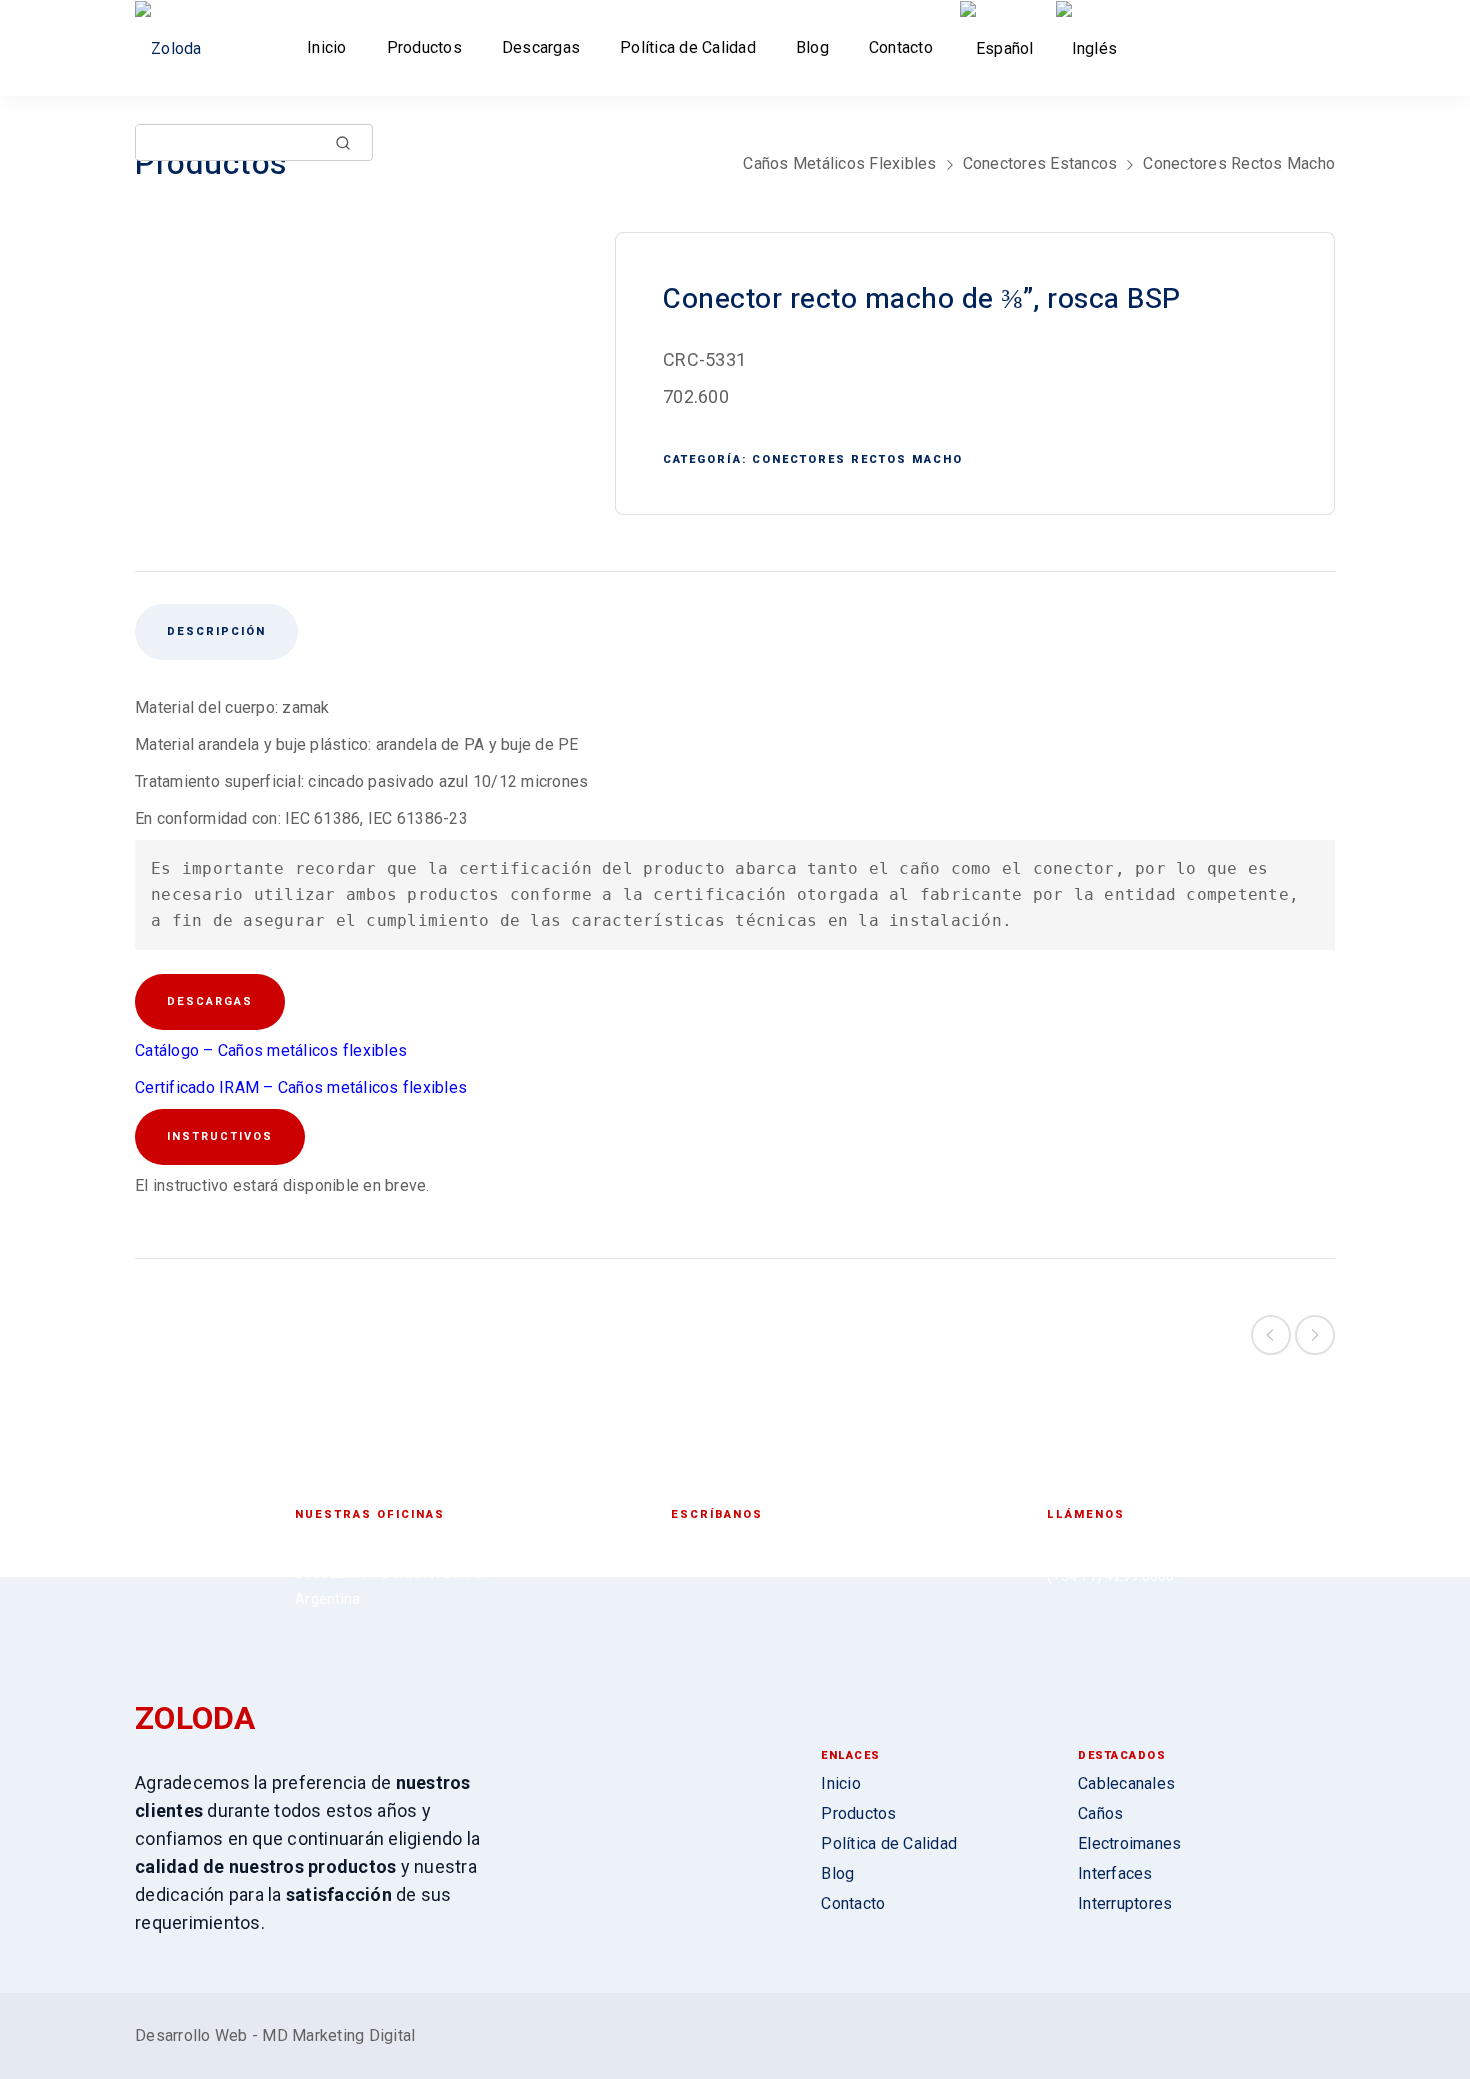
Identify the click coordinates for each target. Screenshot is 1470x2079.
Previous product (1271, 1335)
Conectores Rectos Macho (1239, 163)
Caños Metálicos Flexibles (839, 163)
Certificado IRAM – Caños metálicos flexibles (301, 1087)
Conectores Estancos (1040, 163)
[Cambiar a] (1001, 48)
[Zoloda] (175, 48)
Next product (1315, 1335)
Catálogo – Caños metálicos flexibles (271, 1050)
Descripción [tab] (216, 631)
